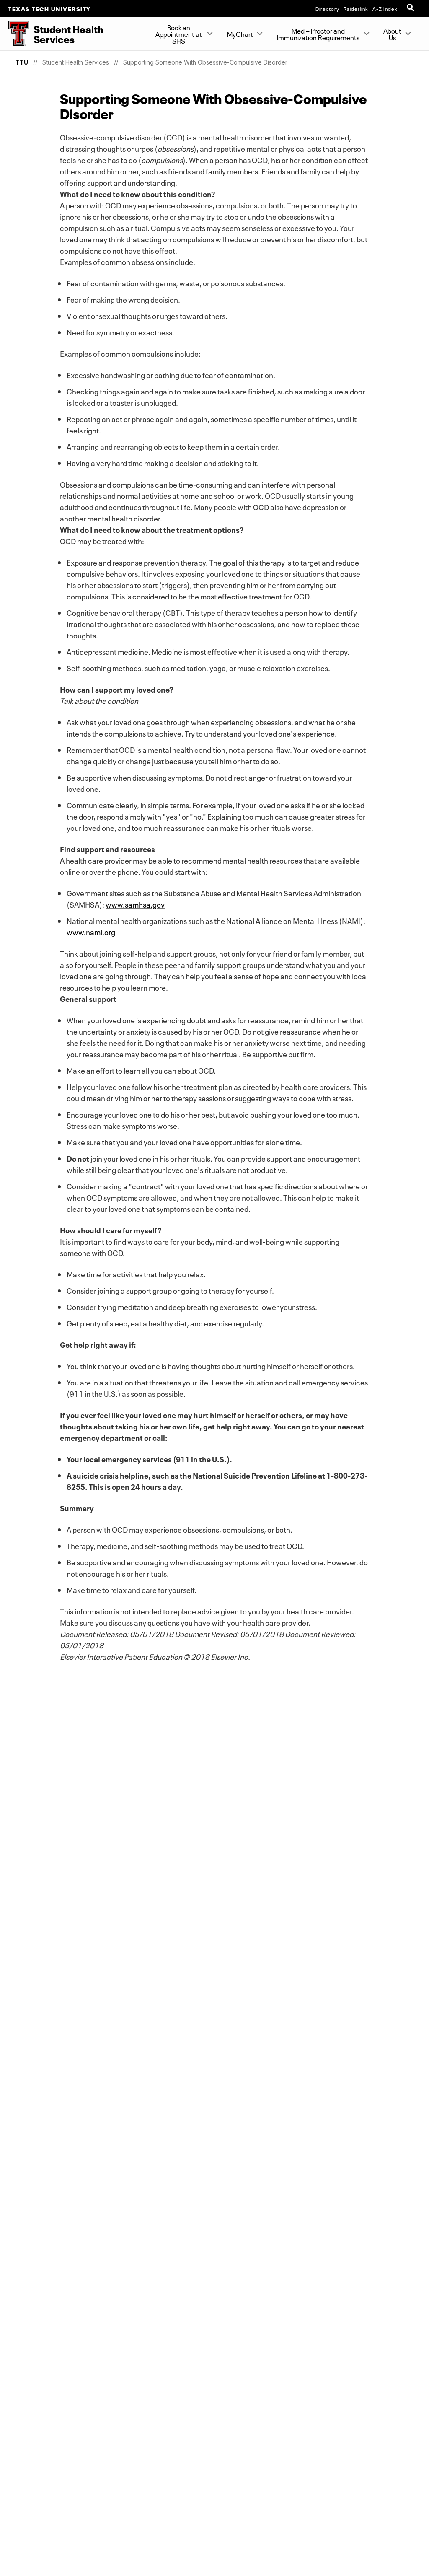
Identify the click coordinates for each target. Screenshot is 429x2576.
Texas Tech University (50, 8)
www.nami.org (91, 931)
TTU (22, 62)
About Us (392, 34)
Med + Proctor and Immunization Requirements (318, 34)
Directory (327, 8)
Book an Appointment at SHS (179, 34)
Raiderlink (356, 8)
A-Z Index (385, 8)
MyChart (240, 34)
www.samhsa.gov (135, 904)
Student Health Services (76, 62)
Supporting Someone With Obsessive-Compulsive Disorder (205, 62)
